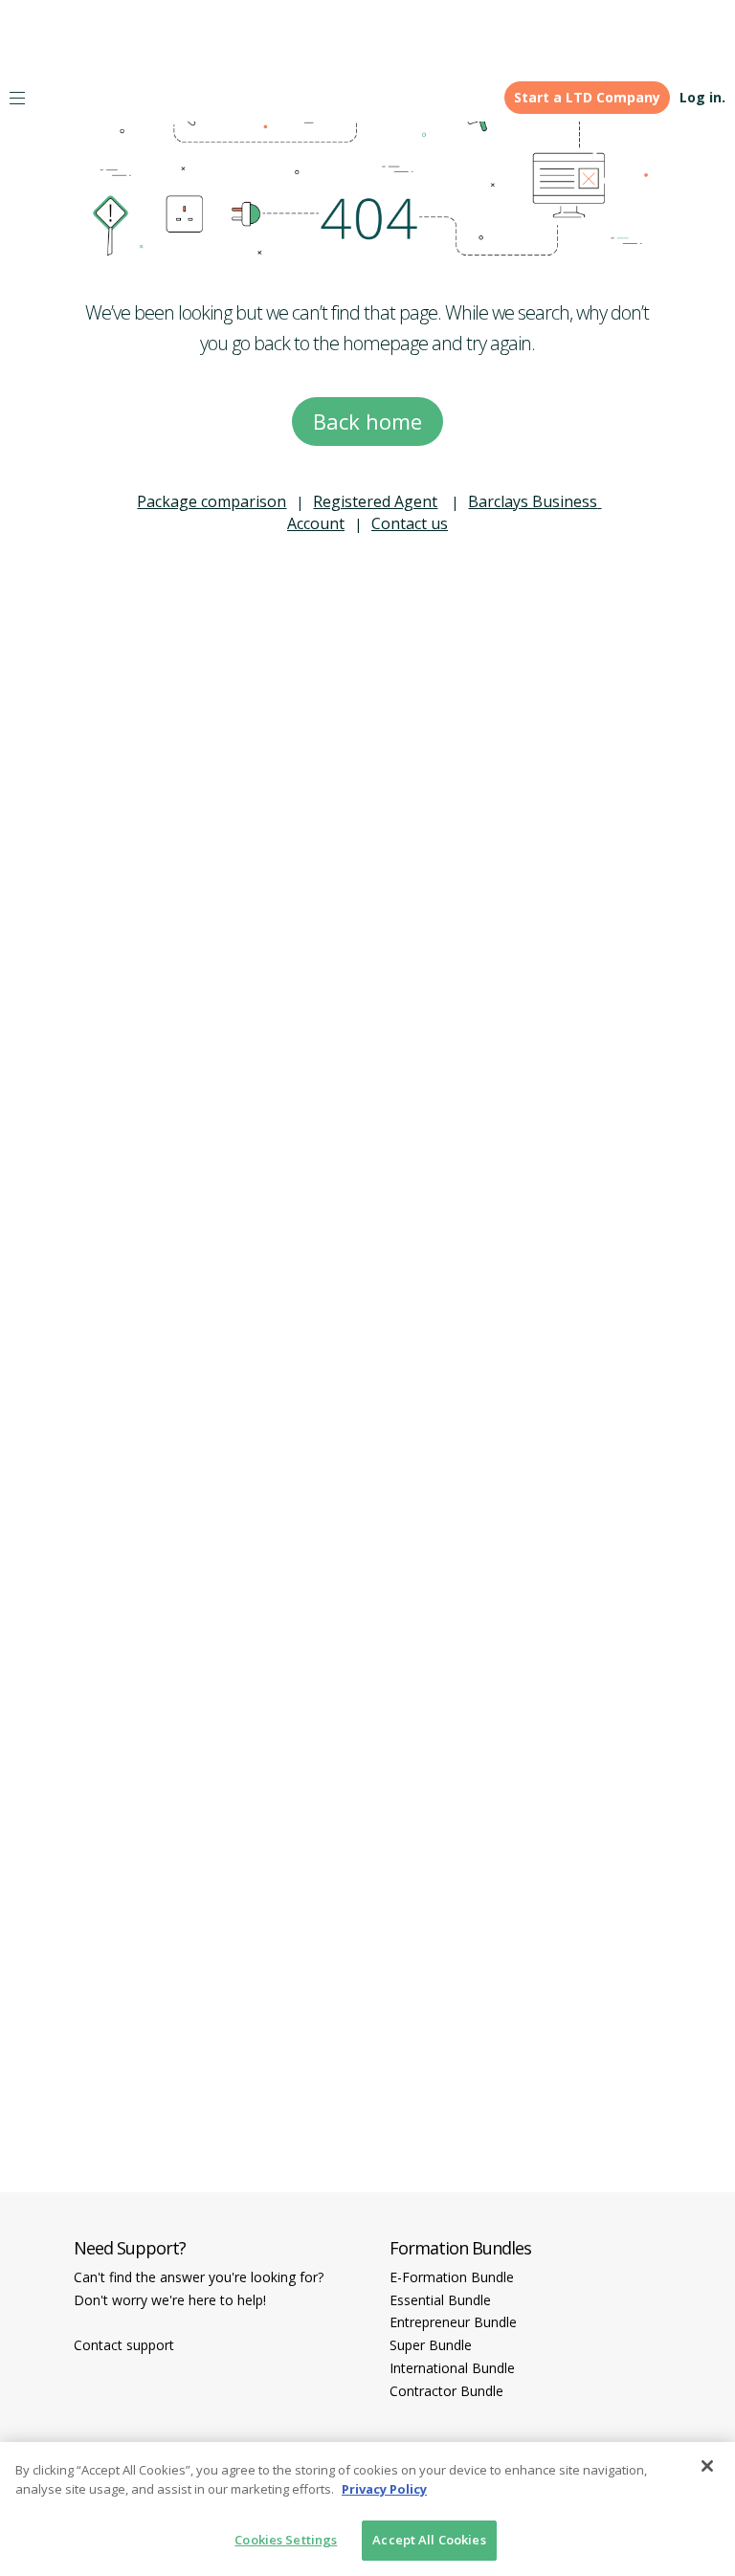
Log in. (702, 97)
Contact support (124, 2345)
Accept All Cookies (429, 2540)
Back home (367, 421)
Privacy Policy (384, 2489)
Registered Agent (375, 501)
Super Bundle (431, 2345)
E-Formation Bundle (452, 2277)
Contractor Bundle (446, 2391)
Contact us (410, 523)
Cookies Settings (286, 2540)
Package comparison (212, 501)
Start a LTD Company (587, 97)
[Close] (707, 2466)
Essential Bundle (440, 2300)
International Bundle (452, 2368)
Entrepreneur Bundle (453, 2322)
